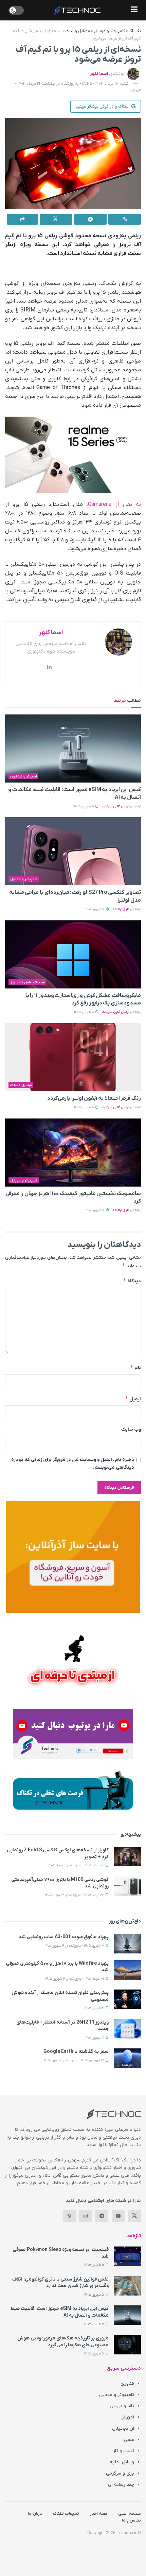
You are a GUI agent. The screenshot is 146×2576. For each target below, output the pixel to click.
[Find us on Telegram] (102, 2216)
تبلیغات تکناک (66, 2514)
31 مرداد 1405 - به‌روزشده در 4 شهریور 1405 (75, 1979)
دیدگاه (132, 1281)
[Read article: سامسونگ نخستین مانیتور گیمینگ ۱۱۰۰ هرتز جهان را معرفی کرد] (73, 1153)
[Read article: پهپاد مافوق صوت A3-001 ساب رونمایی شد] (127, 1943)
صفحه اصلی (130, 2514)
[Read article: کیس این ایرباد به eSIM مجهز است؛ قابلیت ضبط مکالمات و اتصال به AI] (73, 748)
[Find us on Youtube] (118, 2216)
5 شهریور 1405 (84, 807)
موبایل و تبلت (78, 31)
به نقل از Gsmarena (114, 504)
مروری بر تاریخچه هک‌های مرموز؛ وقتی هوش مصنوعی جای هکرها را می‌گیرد (63, 2342)
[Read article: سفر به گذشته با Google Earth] (127, 2058)
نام (135, 1367)
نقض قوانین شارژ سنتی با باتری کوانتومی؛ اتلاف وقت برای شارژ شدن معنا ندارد (60, 2283)
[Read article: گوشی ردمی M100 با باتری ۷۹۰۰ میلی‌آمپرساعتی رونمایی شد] (127, 1886)
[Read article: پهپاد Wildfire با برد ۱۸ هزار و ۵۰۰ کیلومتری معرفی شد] (127, 1970)
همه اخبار (99, 2514)
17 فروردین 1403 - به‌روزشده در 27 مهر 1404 (75, 2060)
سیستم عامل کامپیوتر (28, 982)
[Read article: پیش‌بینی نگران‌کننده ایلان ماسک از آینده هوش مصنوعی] (127, 1999)
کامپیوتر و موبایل (109, 31)
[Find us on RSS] (69, 2216)
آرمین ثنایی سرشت (116, 807)
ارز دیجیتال (123, 2428)
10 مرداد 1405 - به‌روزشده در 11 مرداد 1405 (76, 1865)
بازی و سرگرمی (120, 2473)
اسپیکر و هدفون (24, 776)
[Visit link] (73, 1557)
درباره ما (35, 2514)
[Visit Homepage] (77, 10)
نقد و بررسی (122, 2406)
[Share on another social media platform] (22, 219)
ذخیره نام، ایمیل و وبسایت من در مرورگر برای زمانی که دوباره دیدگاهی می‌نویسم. (73, 1463)
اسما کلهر (99, 74)
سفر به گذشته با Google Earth (76, 2052)
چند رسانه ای (121, 2485)
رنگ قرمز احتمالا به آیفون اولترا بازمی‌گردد (94, 1098)
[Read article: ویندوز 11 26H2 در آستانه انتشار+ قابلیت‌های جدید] (127, 2029)
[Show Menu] (134, 10)
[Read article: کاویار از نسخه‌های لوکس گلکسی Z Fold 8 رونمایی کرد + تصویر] (127, 1857)
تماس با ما (131, 2520)
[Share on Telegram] (90, 219)
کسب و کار (124, 2451)
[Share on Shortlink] (125, 219)
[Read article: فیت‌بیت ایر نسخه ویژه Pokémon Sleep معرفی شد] (127, 2256)
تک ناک (135, 31)
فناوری (127, 2384)
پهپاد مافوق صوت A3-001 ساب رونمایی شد (64, 1937)
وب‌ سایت (131, 1429)
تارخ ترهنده (121, 909)
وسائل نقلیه (122, 2462)
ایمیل (133, 1399)
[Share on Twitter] (56, 219)
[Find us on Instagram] (86, 2216)
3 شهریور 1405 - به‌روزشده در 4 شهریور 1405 (75, 1946)
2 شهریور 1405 (95, 2038)
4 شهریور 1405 (95, 2008)
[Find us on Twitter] (134, 2216)
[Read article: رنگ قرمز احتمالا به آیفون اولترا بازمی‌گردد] (73, 1057)
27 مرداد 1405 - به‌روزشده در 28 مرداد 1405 (75, 1895)
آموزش (127, 2417)
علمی (129, 2440)
